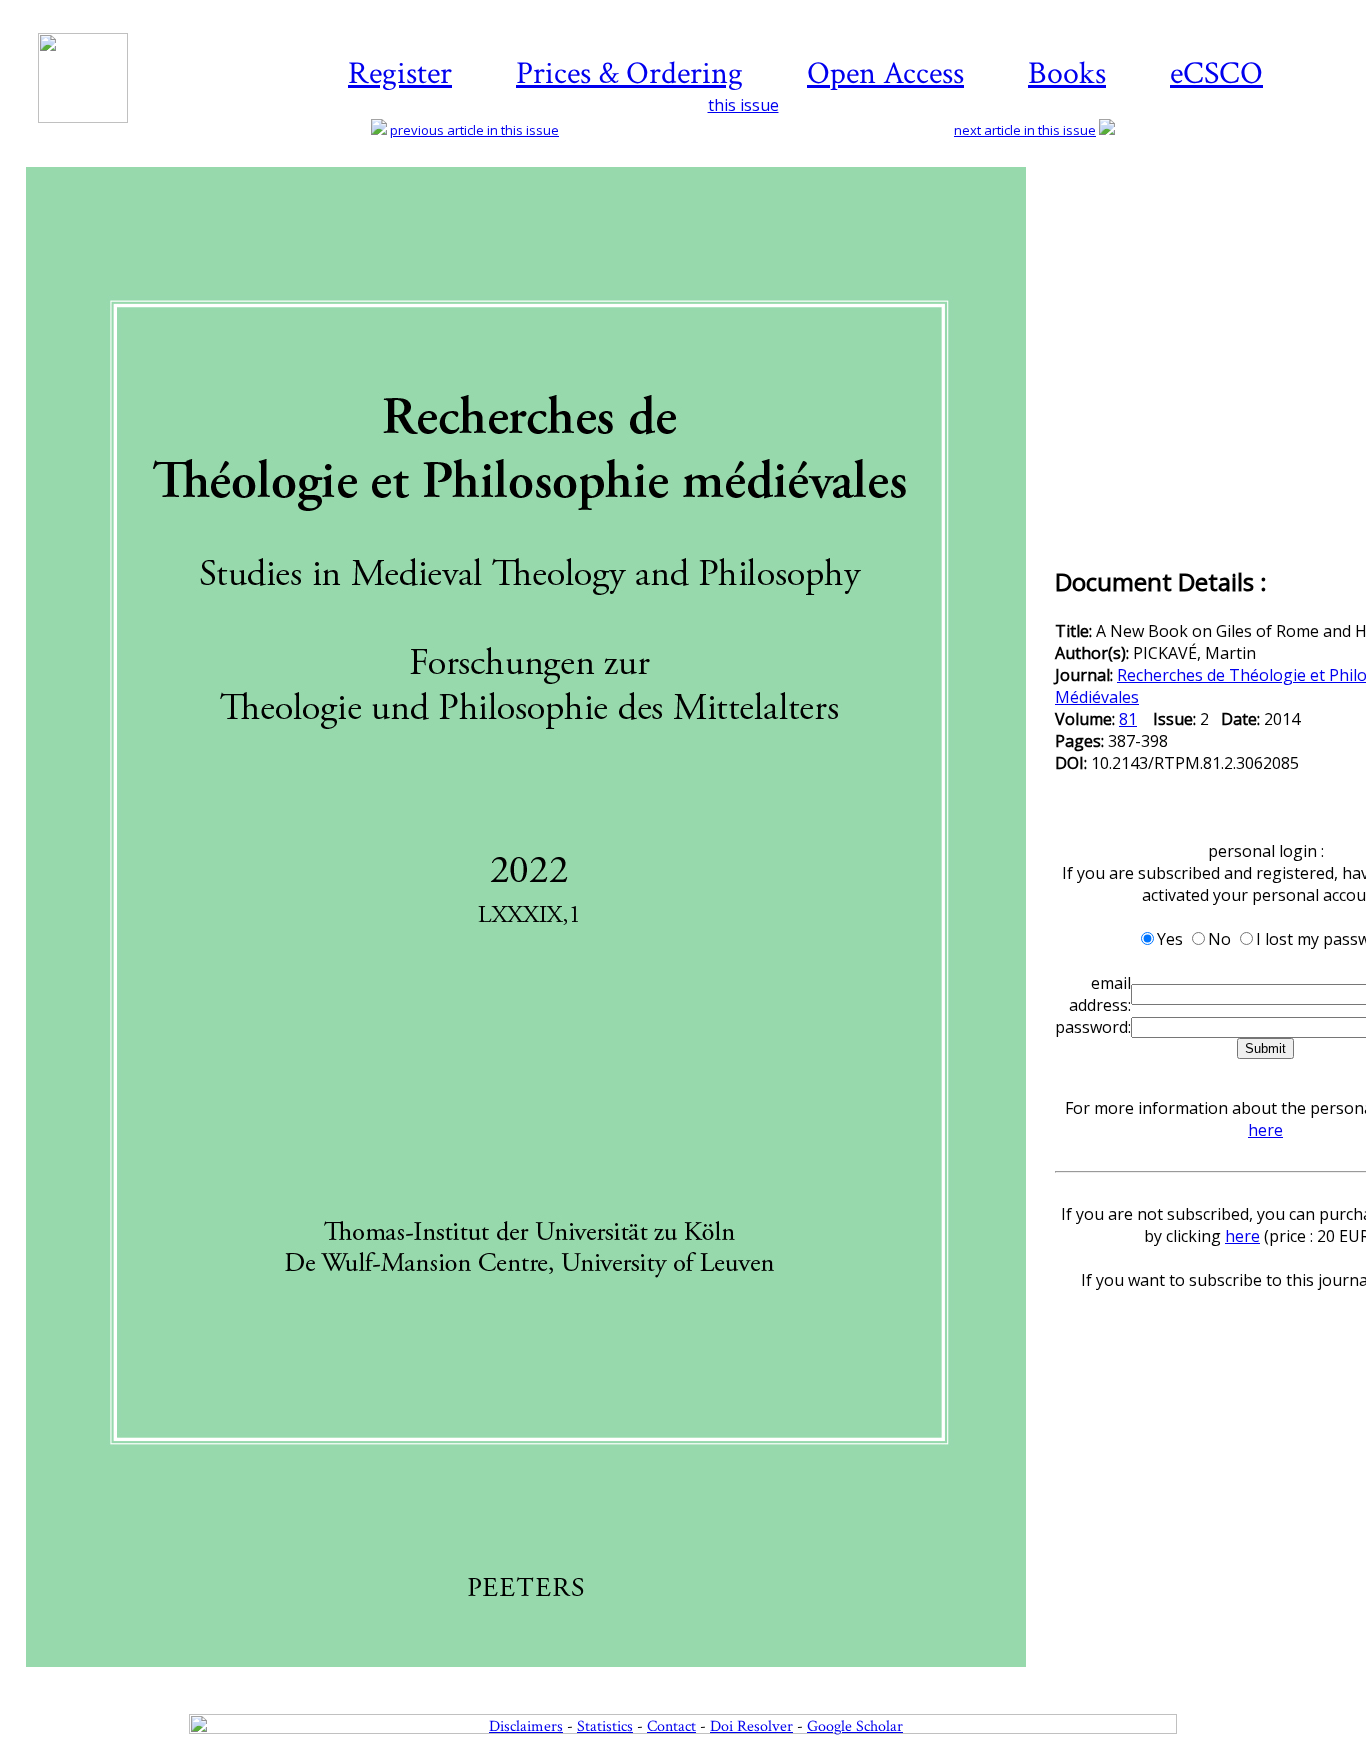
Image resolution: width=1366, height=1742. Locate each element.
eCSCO (1216, 73)
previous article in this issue (474, 130)
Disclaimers (526, 1726)
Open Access (885, 73)
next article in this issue (1025, 130)
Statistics (605, 1726)
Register (400, 73)
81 (1128, 719)
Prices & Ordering (629, 73)
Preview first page (538, 1678)
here (1265, 1130)
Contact (671, 1726)
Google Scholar (855, 1726)
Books (1067, 73)
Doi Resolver (751, 1726)
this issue (743, 105)
